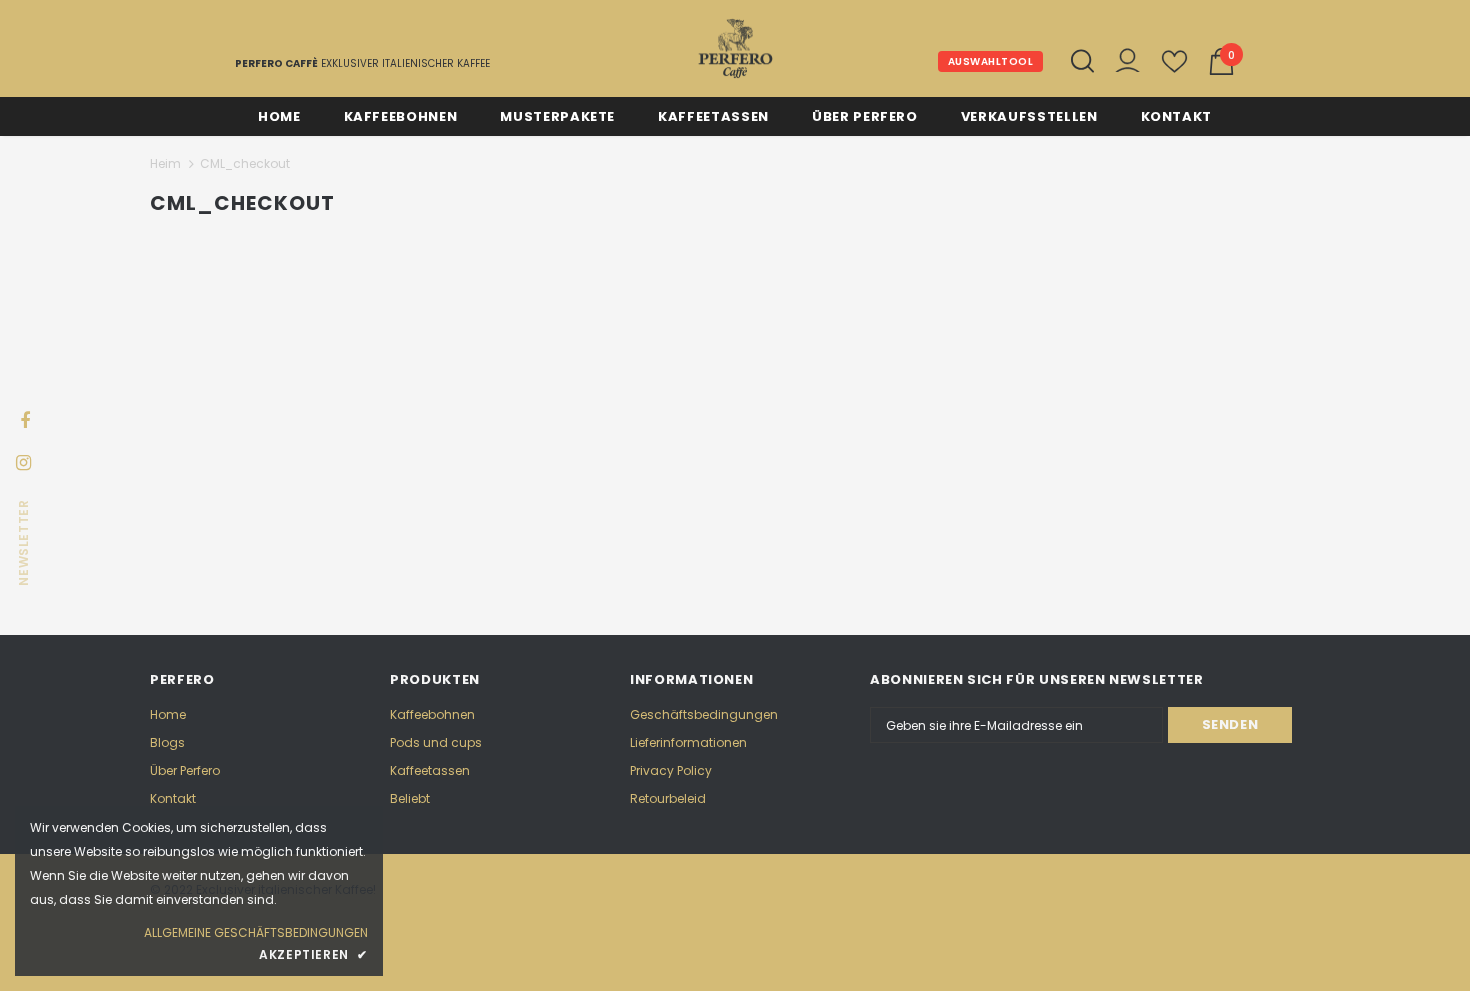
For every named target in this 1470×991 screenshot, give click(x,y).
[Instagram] (23, 461)
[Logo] (735, 48)
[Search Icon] (1082, 61)
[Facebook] (25, 419)
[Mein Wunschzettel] (1174, 69)
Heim (165, 163)
